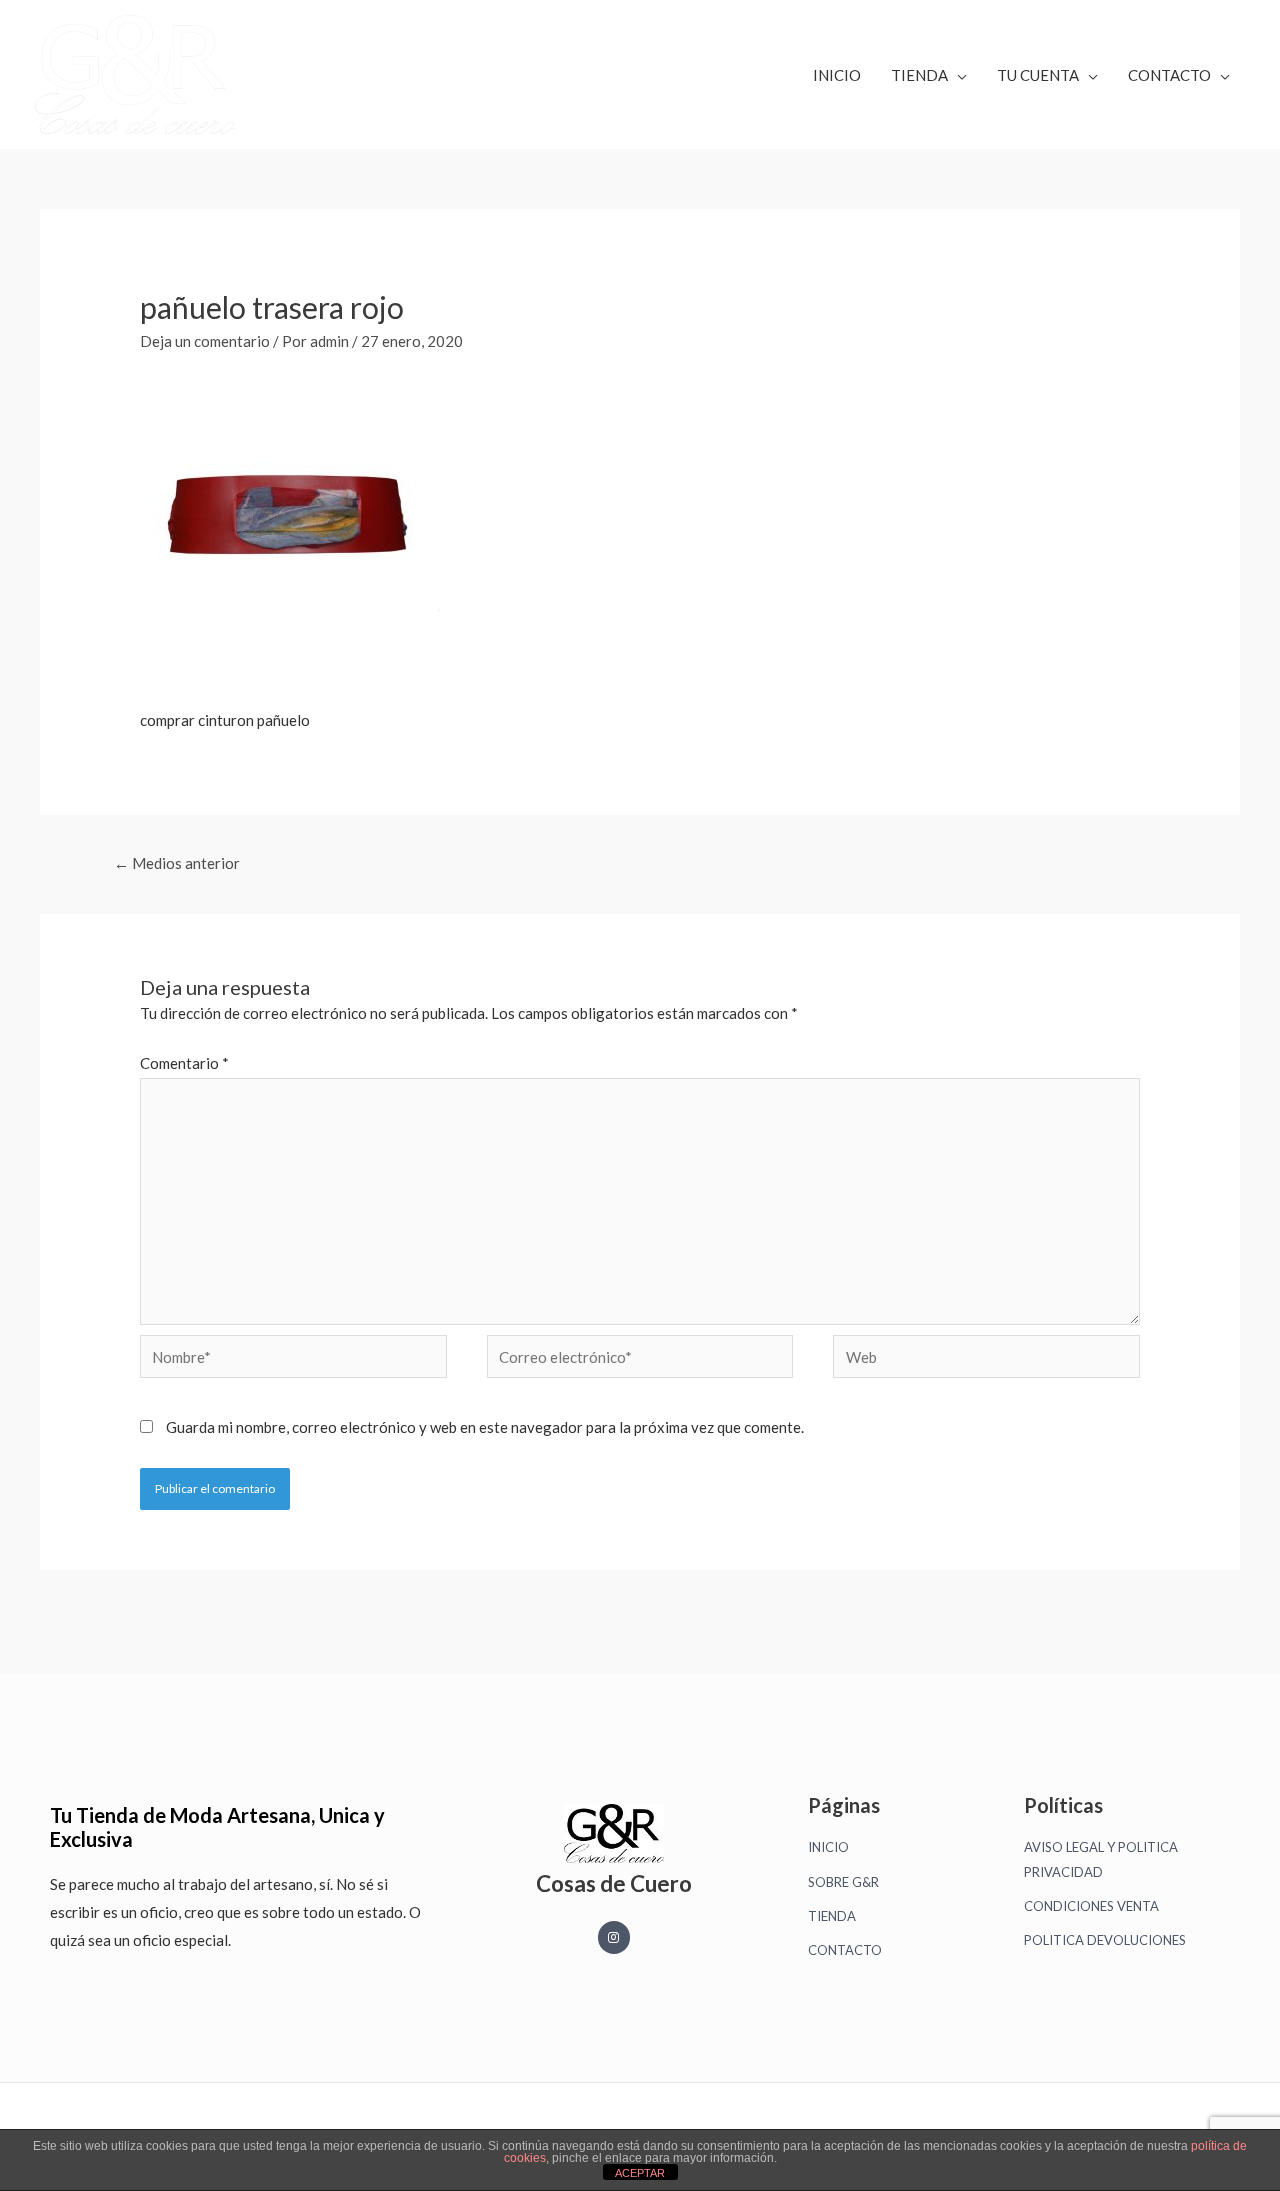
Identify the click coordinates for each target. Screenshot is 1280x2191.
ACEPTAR (640, 2173)
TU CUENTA (1038, 75)
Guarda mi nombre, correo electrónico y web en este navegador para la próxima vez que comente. (485, 1427)
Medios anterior (177, 863)
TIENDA (919, 75)
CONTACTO (1169, 75)
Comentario (184, 1063)
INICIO (837, 75)
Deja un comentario (205, 341)
